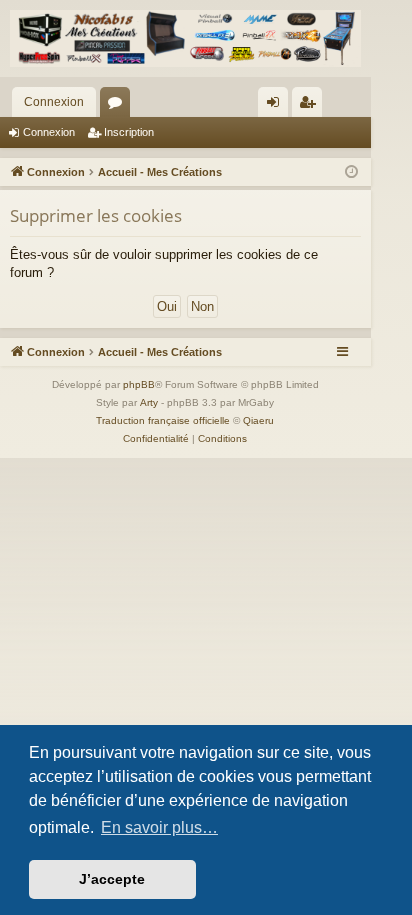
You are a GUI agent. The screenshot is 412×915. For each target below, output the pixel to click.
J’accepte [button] (112, 879)
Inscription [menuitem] (311, 106)
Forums (119, 106)
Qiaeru (258, 420)
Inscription (129, 132)
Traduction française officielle (163, 420)
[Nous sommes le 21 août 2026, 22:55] (351, 172)
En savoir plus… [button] (159, 827)
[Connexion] (185, 38)
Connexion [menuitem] (277, 106)
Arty (149, 402)
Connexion (54, 102)
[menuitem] (156, 439)
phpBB (139, 384)
